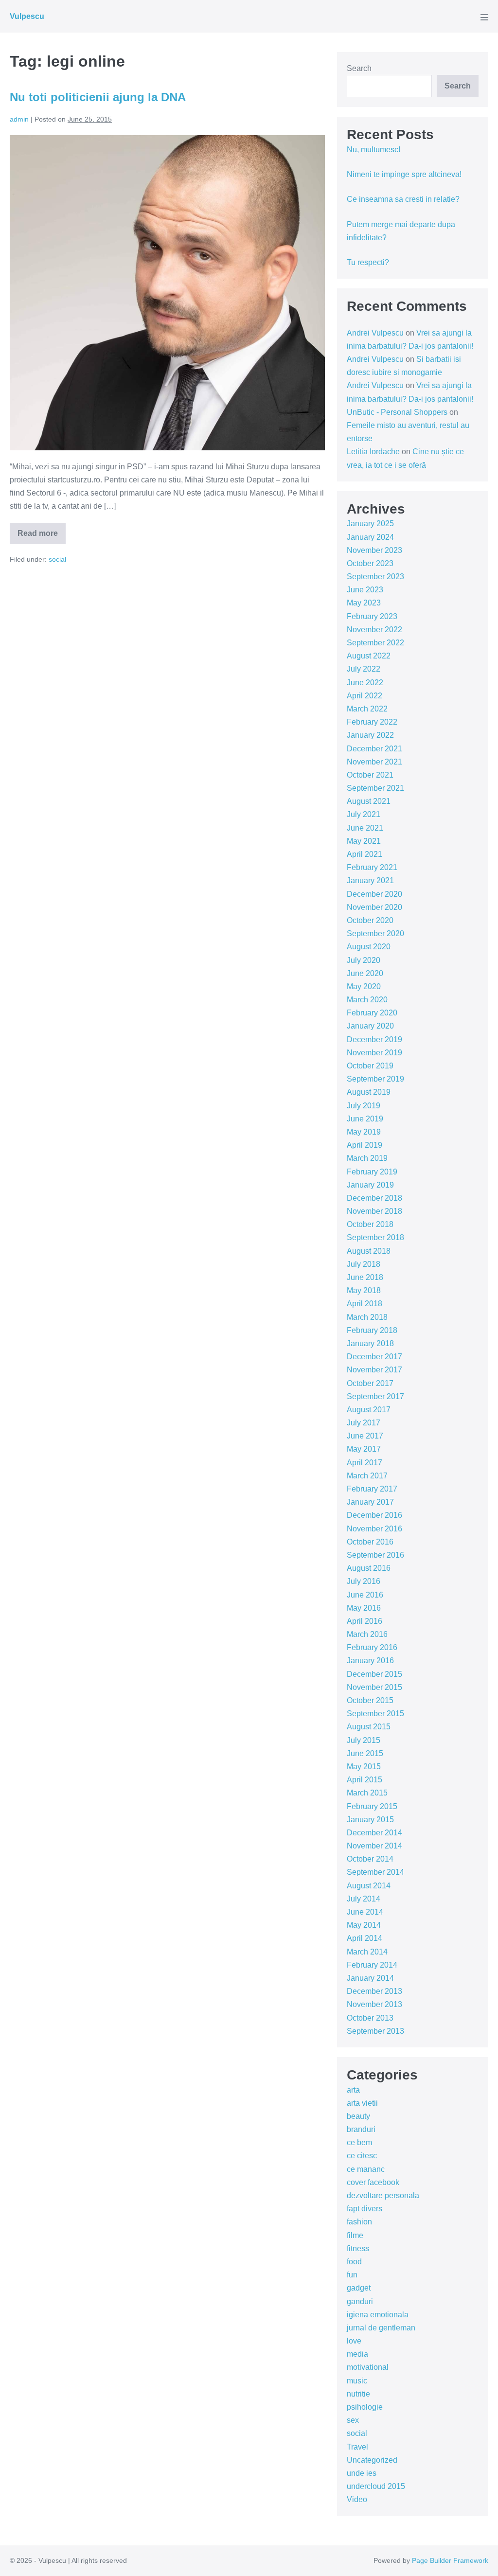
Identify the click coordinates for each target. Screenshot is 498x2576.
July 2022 (364, 669)
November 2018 (374, 1211)
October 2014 (370, 1859)
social (57, 559)
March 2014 (367, 1952)
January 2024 (370, 537)
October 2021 (370, 775)
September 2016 (375, 1555)
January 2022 (370, 735)
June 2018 (365, 1277)
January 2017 (370, 1502)
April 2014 (365, 1938)
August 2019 (369, 1092)
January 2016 (370, 1661)
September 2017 (375, 1396)
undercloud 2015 (376, 2486)
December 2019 (374, 1039)
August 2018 (369, 1251)
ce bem (359, 2142)
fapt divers (365, 2209)
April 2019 (365, 1145)
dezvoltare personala (383, 2195)
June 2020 (365, 973)
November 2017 (374, 1370)
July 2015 (364, 1740)
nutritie (358, 2394)
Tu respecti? (368, 262)
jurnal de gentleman (381, 2328)
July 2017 (364, 1423)
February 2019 (372, 1172)
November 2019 (374, 1053)
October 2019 (370, 1066)
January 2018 (370, 1343)
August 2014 (369, 1886)
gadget (359, 2288)
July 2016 (364, 1581)
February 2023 (372, 616)
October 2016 (370, 1542)
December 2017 (374, 1357)
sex (353, 2420)
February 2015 (372, 1806)
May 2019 (364, 1132)
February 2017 (372, 1489)
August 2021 (369, 801)
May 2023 (364, 603)
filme (355, 2235)
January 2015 (370, 1820)
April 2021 (365, 854)
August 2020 (369, 947)
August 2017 (369, 1410)
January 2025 (370, 524)
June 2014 (365, 1912)
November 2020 (374, 907)
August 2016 (369, 1568)
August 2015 (369, 1727)
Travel (357, 2447)
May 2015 (364, 1767)
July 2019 (364, 1106)
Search (359, 68)
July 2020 (364, 960)
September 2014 (375, 1872)
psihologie (365, 2407)
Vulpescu (27, 16)
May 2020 (364, 986)
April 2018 (365, 1304)
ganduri (360, 2301)
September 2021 (375, 788)
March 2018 (367, 1317)
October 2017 (370, 1383)
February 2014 (372, 1965)
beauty (358, 2116)
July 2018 (364, 1264)
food (354, 2262)
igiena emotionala (378, 2315)
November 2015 (374, 1687)
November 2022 (374, 630)
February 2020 (372, 1013)
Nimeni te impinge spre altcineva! (404, 174)
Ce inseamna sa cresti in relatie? (403, 199)
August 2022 (369, 656)
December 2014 (374, 1833)
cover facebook (373, 2182)
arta (353, 2090)
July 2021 (364, 814)
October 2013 (370, 2018)
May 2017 (364, 1449)
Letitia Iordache (373, 452)
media (357, 2354)
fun (352, 2275)
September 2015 (375, 1714)
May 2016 (364, 1608)
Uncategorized (372, 2460)
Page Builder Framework (450, 2560)
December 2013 (374, 1991)
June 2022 (365, 683)
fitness (358, 2248)
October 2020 (370, 920)
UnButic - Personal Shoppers (397, 412)
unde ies (362, 2473)
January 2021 (370, 880)
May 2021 (364, 841)
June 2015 (365, 1753)
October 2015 (370, 1700)
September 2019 (375, 1079)
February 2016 (372, 1647)
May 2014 (364, 1925)
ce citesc (362, 2156)
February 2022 (372, 722)
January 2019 (370, 1185)
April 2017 (365, 1463)
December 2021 (374, 749)
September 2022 (375, 643)
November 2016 (374, 1529)
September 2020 (375, 933)
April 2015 (365, 1780)
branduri (361, 2129)
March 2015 (367, 1793)
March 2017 (367, 1476)
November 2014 (374, 1846)
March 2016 (367, 1634)
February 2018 (372, 1330)
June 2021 (365, 828)
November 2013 (374, 2004)
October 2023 (370, 563)
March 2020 (367, 1000)
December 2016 (374, 1515)
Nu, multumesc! (373, 150)
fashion (359, 2222)
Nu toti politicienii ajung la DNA (98, 97)
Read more (42, 537)
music (357, 2381)
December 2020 (374, 894)
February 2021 (372, 867)
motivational (368, 2367)
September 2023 (375, 577)
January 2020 (370, 1026)
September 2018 (375, 1237)
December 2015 (374, 1674)
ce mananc (366, 2169)
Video (357, 2499)
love (354, 2341)
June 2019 (365, 1119)
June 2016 (365, 1595)
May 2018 (364, 1290)
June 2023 (365, 590)
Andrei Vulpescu (375, 333)
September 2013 (375, 2031)
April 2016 (365, 1621)
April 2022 (365, 696)
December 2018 (374, 1198)
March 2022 (367, 709)
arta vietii (362, 2103)
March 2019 (367, 1158)
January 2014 (370, 1978)
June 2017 (365, 1436)
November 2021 (374, 762)
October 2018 (370, 1224)
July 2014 (364, 1899)
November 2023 (374, 550)
